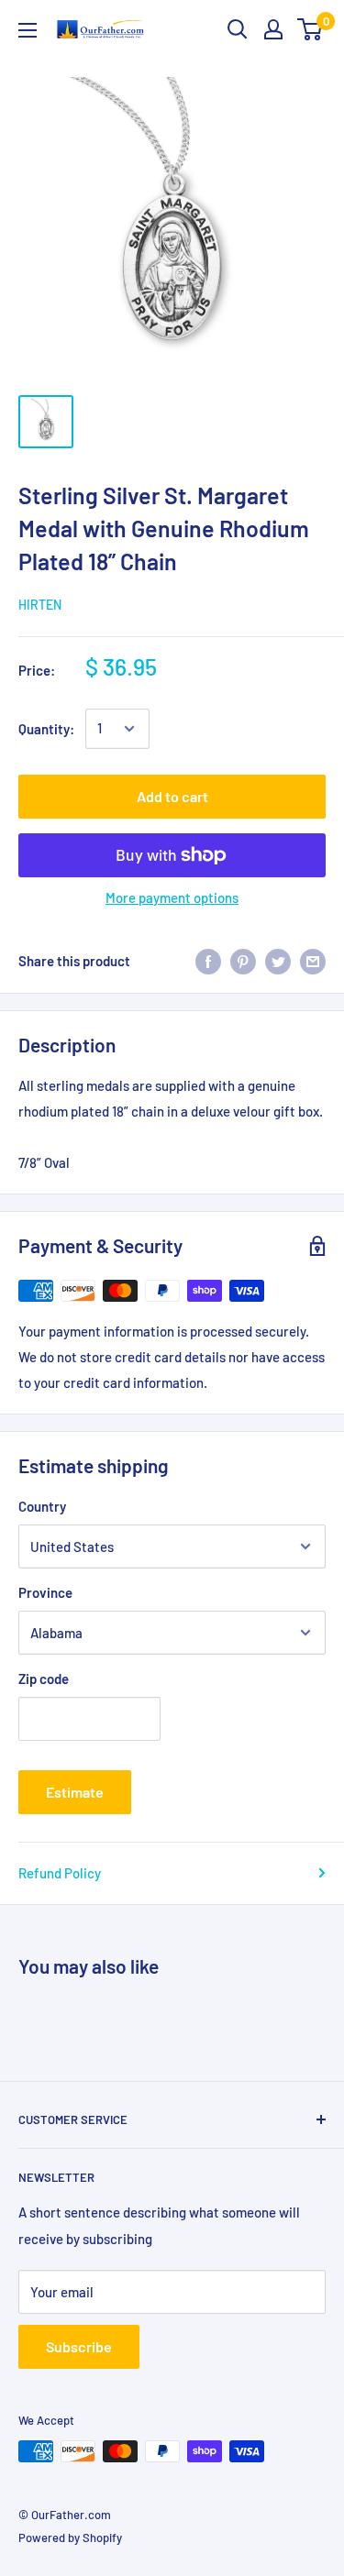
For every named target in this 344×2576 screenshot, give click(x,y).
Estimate (75, 1792)
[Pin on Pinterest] (243, 961)
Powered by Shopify (70, 2537)
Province (45, 1592)
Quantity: (46, 729)
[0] (311, 29)
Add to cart (172, 796)
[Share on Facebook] (208, 961)
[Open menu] (28, 30)
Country (42, 1506)
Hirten (40, 605)
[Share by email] (313, 961)
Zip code (44, 1679)
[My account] (273, 29)
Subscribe (79, 2346)
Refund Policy (60, 1873)
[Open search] (238, 29)
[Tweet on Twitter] (278, 961)
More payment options (172, 897)
